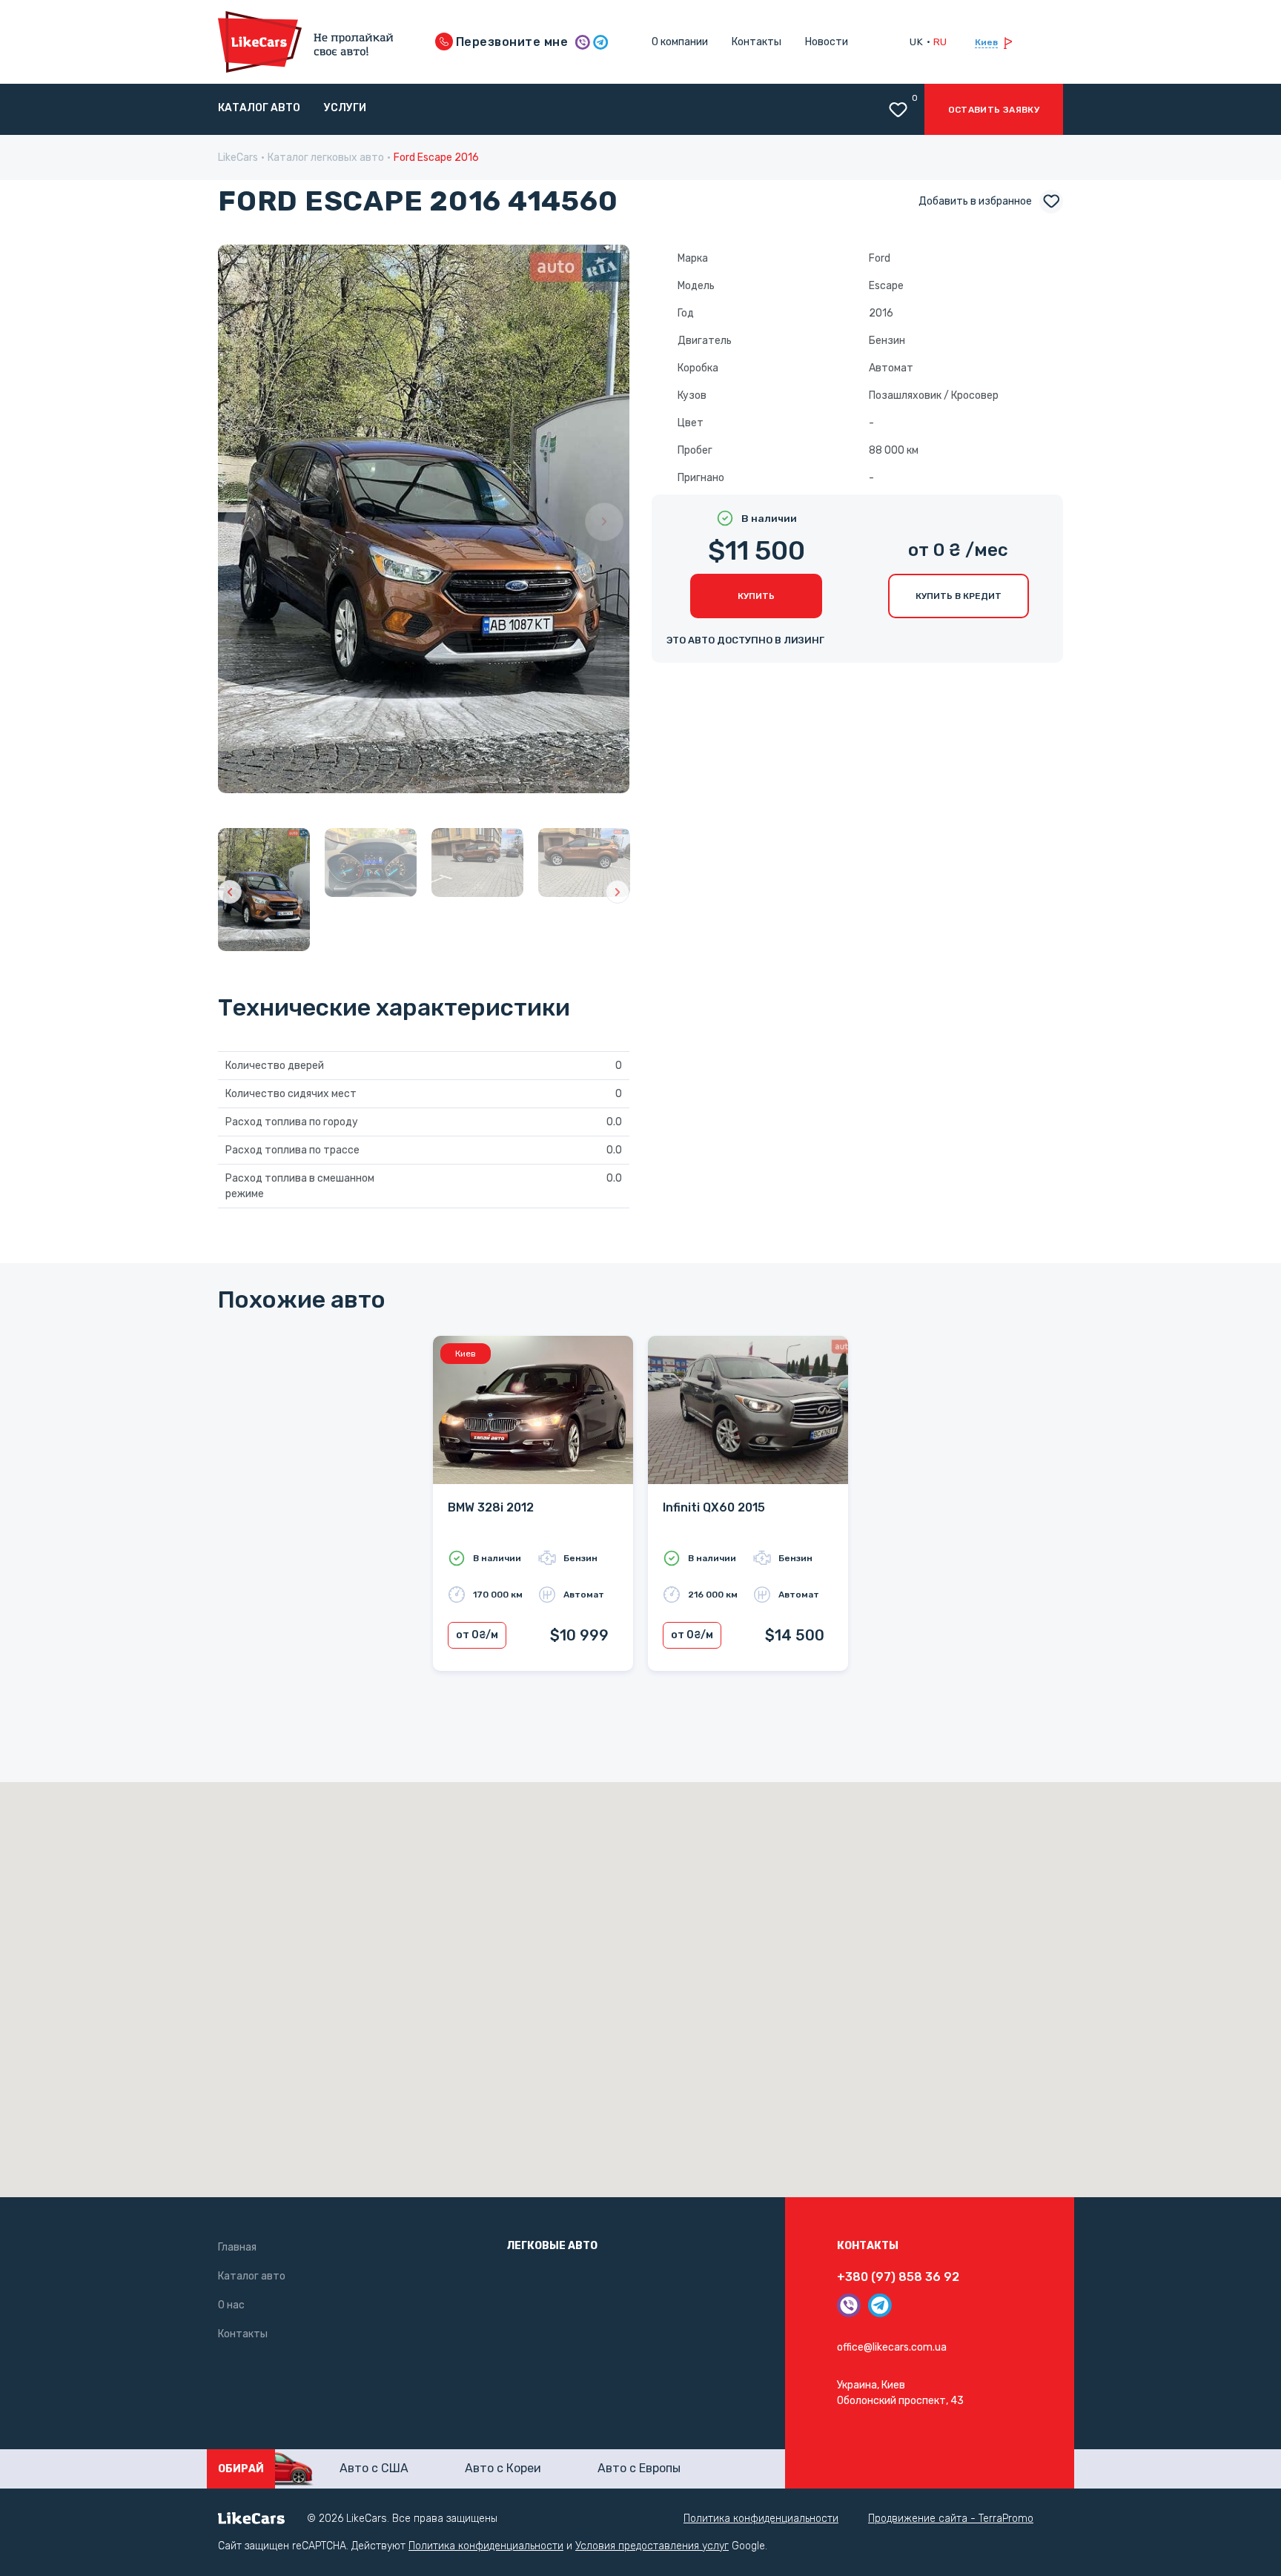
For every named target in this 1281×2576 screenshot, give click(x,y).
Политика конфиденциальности (761, 2519)
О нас (231, 2305)
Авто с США (374, 2468)
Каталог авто (259, 108)
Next (604, 522)
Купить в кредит (959, 596)
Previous (243, 522)
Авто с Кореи (503, 2468)
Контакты (757, 42)
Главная (237, 2247)
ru (940, 42)
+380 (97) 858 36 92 (898, 2277)
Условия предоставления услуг (652, 2546)
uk (916, 42)
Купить (756, 596)
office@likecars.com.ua (892, 2347)
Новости (827, 42)
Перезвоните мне (511, 42)
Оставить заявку (994, 110)
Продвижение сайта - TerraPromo (951, 2519)
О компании (680, 42)
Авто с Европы (639, 2468)
